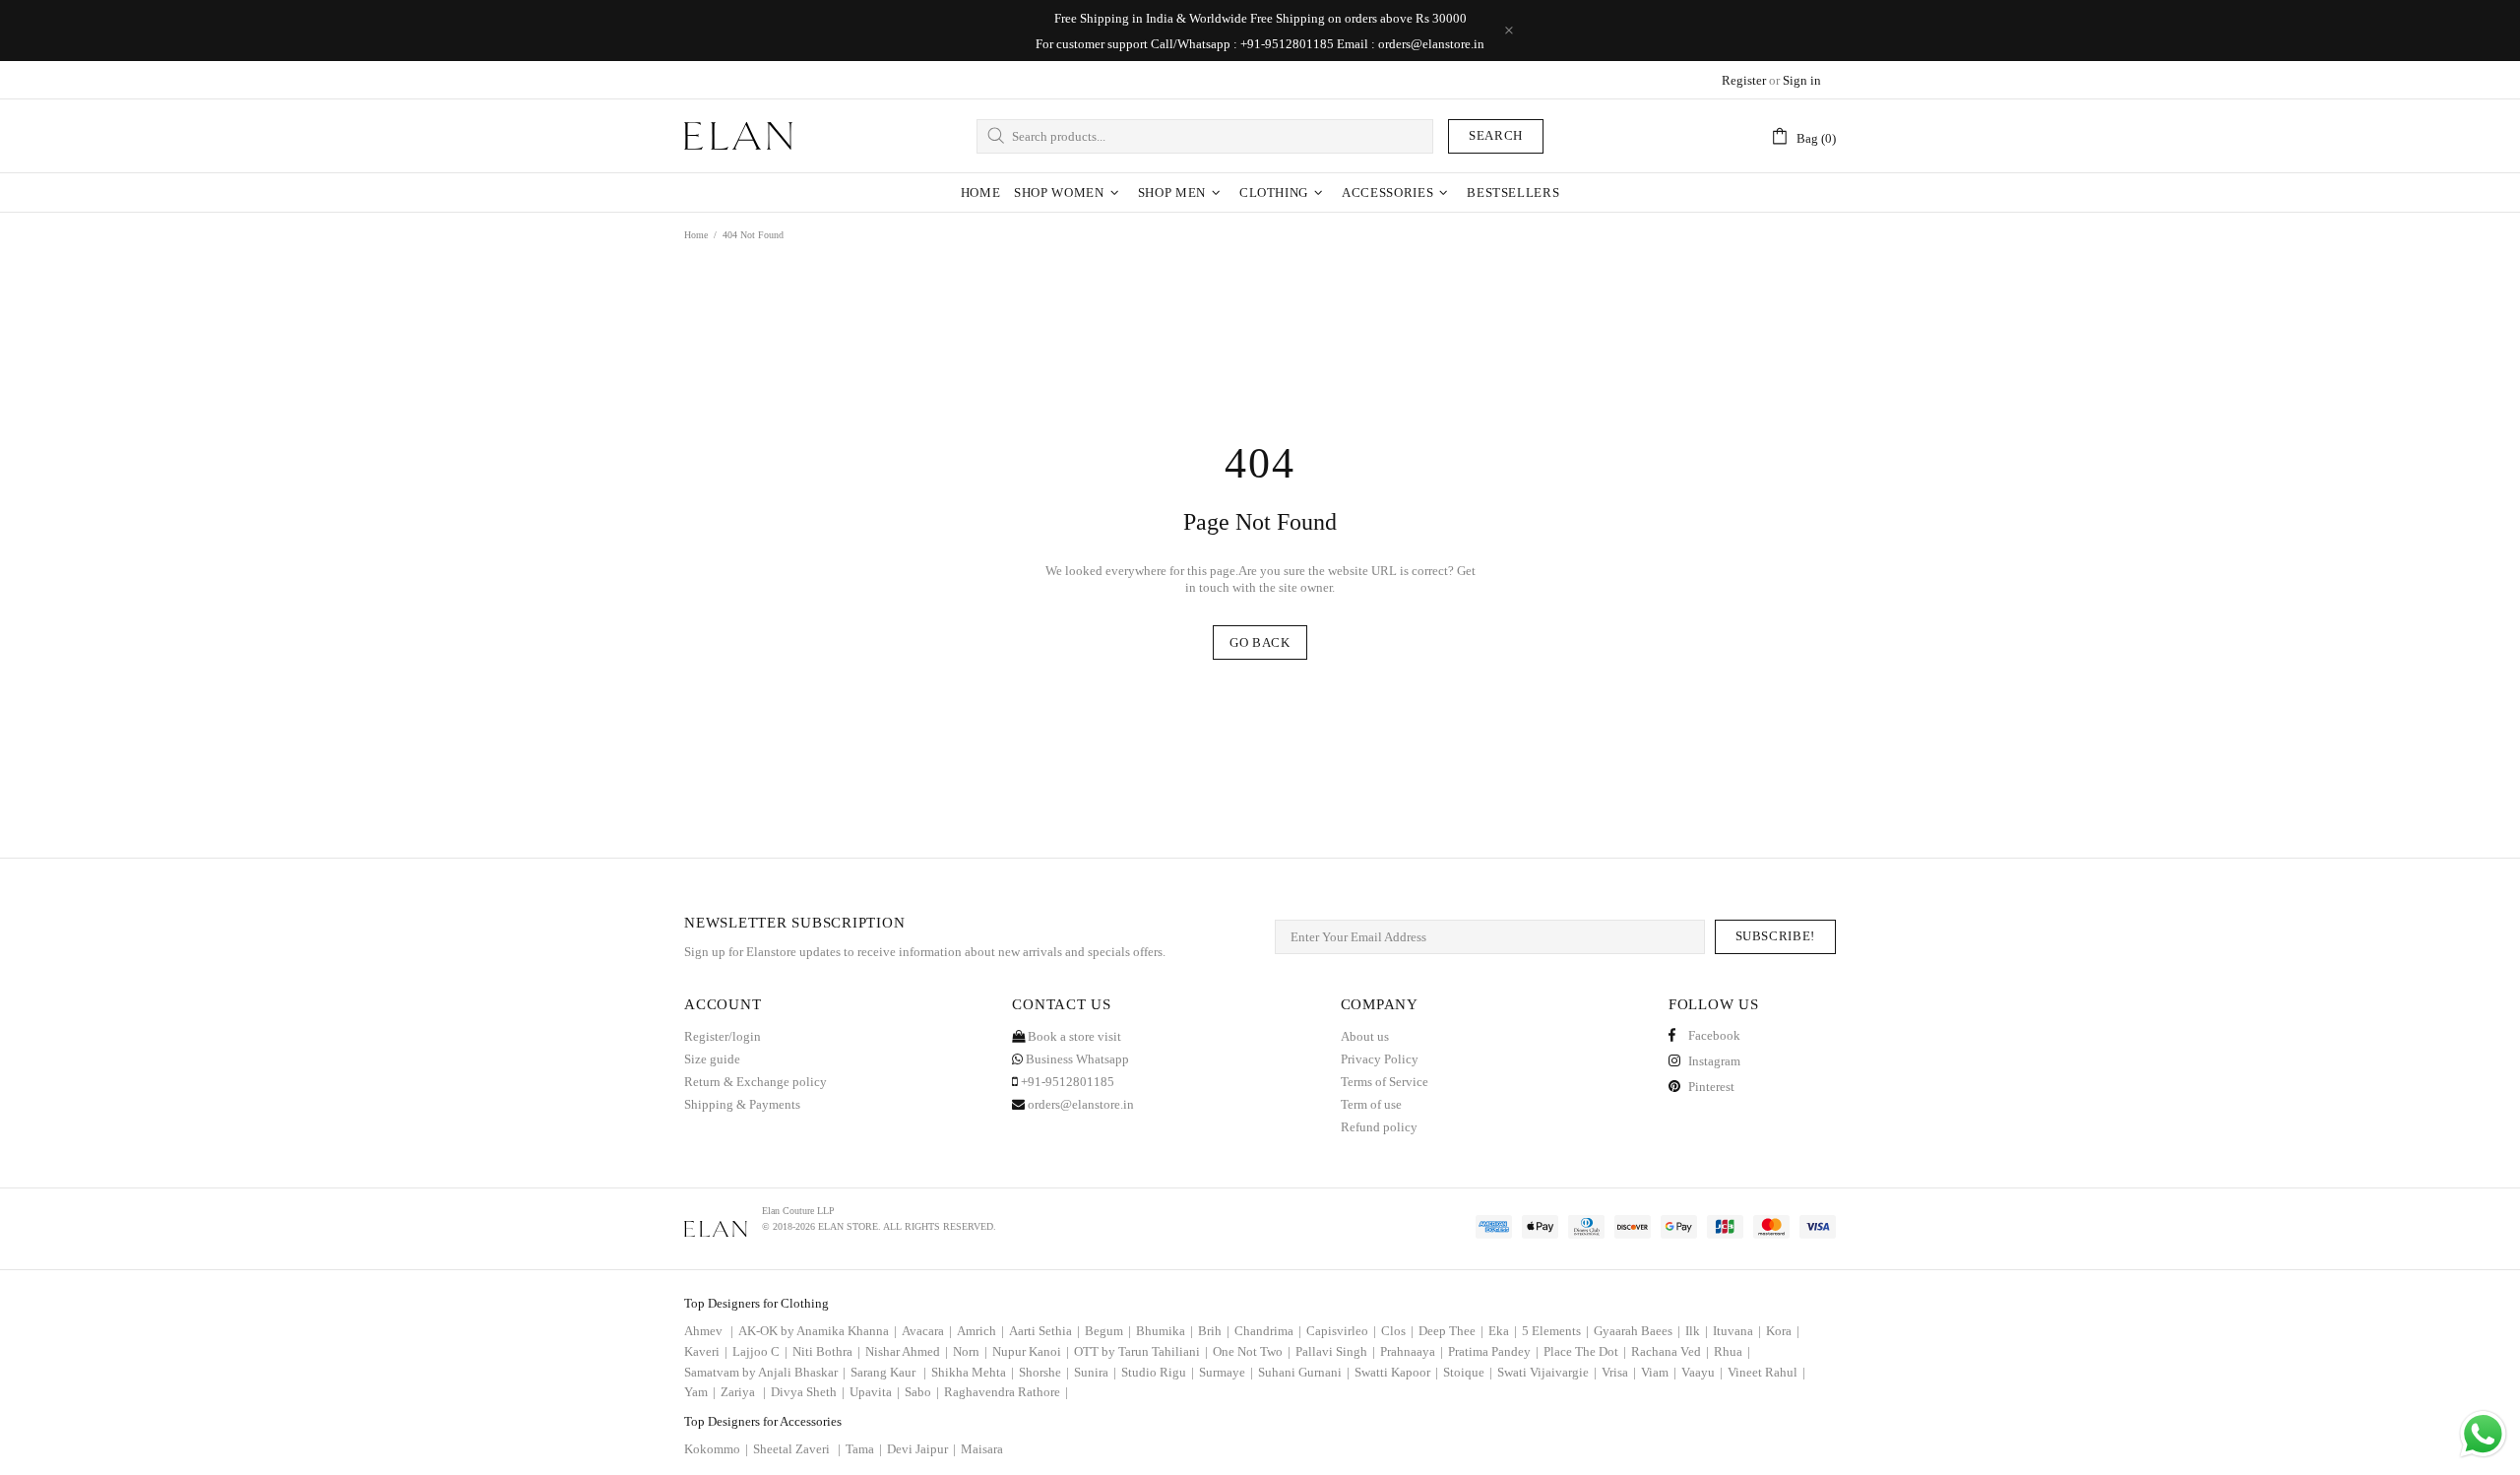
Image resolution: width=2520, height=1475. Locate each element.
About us (1365, 1036)
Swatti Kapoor (1396, 1372)
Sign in (1802, 80)
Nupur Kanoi (1031, 1351)
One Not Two (1252, 1351)
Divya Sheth (808, 1392)
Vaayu (1702, 1372)
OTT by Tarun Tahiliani (1141, 1351)
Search (1496, 135)
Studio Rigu (1158, 1372)
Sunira (1095, 1372)
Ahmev (709, 1331)
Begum (1108, 1331)
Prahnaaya (1412, 1351)
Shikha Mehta (973, 1372)
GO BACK (1260, 642)
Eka (1503, 1331)
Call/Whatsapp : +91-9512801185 (1242, 44)
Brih (1214, 1331)
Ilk (1697, 1331)
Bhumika (1165, 1331)
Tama (864, 1449)
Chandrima (1268, 1331)
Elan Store (738, 136)
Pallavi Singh (1335, 1351)
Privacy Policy (1380, 1059)
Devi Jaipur (921, 1449)
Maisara (982, 1449)
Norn (970, 1351)
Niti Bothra (826, 1351)
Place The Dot (1585, 1351)
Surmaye (1226, 1372)
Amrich (980, 1331)
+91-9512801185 (1066, 1082)
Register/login (723, 1036)
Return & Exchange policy (756, 1082)
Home (696, 235)
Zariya (743, 1392)
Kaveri (706, 1351)
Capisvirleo (1341, 1331)
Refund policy (1379, 1127)
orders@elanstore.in (1431, 44)
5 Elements (1555, 1331)
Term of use (1371, 1104)
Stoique (1468, 1372)
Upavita (875, 1392)
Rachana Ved (1670, 1351)
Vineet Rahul (1766, 1372)
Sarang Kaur (888, 1372)
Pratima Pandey (1493, 1351)
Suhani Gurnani (1304, 1372)
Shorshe (1044, 1372)
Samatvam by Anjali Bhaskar (765, 1372)
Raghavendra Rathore (1006, 1392)
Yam (700, 1392)
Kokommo (716, 1449)
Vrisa (1619, 1372)
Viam (1659, 1372)
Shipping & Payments (742, 1104)
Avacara (927, 1331)
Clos (1397, 1331)
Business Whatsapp (1076, 1059)
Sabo (922, 1392)
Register (1744, 80)
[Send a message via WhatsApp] (2483, 1434)
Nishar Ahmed (907, 1351)
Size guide (712, 1059)
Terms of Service (1385, 1082)
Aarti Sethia (1044, 1331)
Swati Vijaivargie (1547, 1372)
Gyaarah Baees (1637, 1331)
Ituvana (1737, 1331)
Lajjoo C (760, 1351)
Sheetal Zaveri (797, 1449)
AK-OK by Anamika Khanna (818, 1331)
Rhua (1732, 1351)
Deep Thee (1451, 1331)
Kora (1783, 1331)
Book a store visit (1073, 1036)
